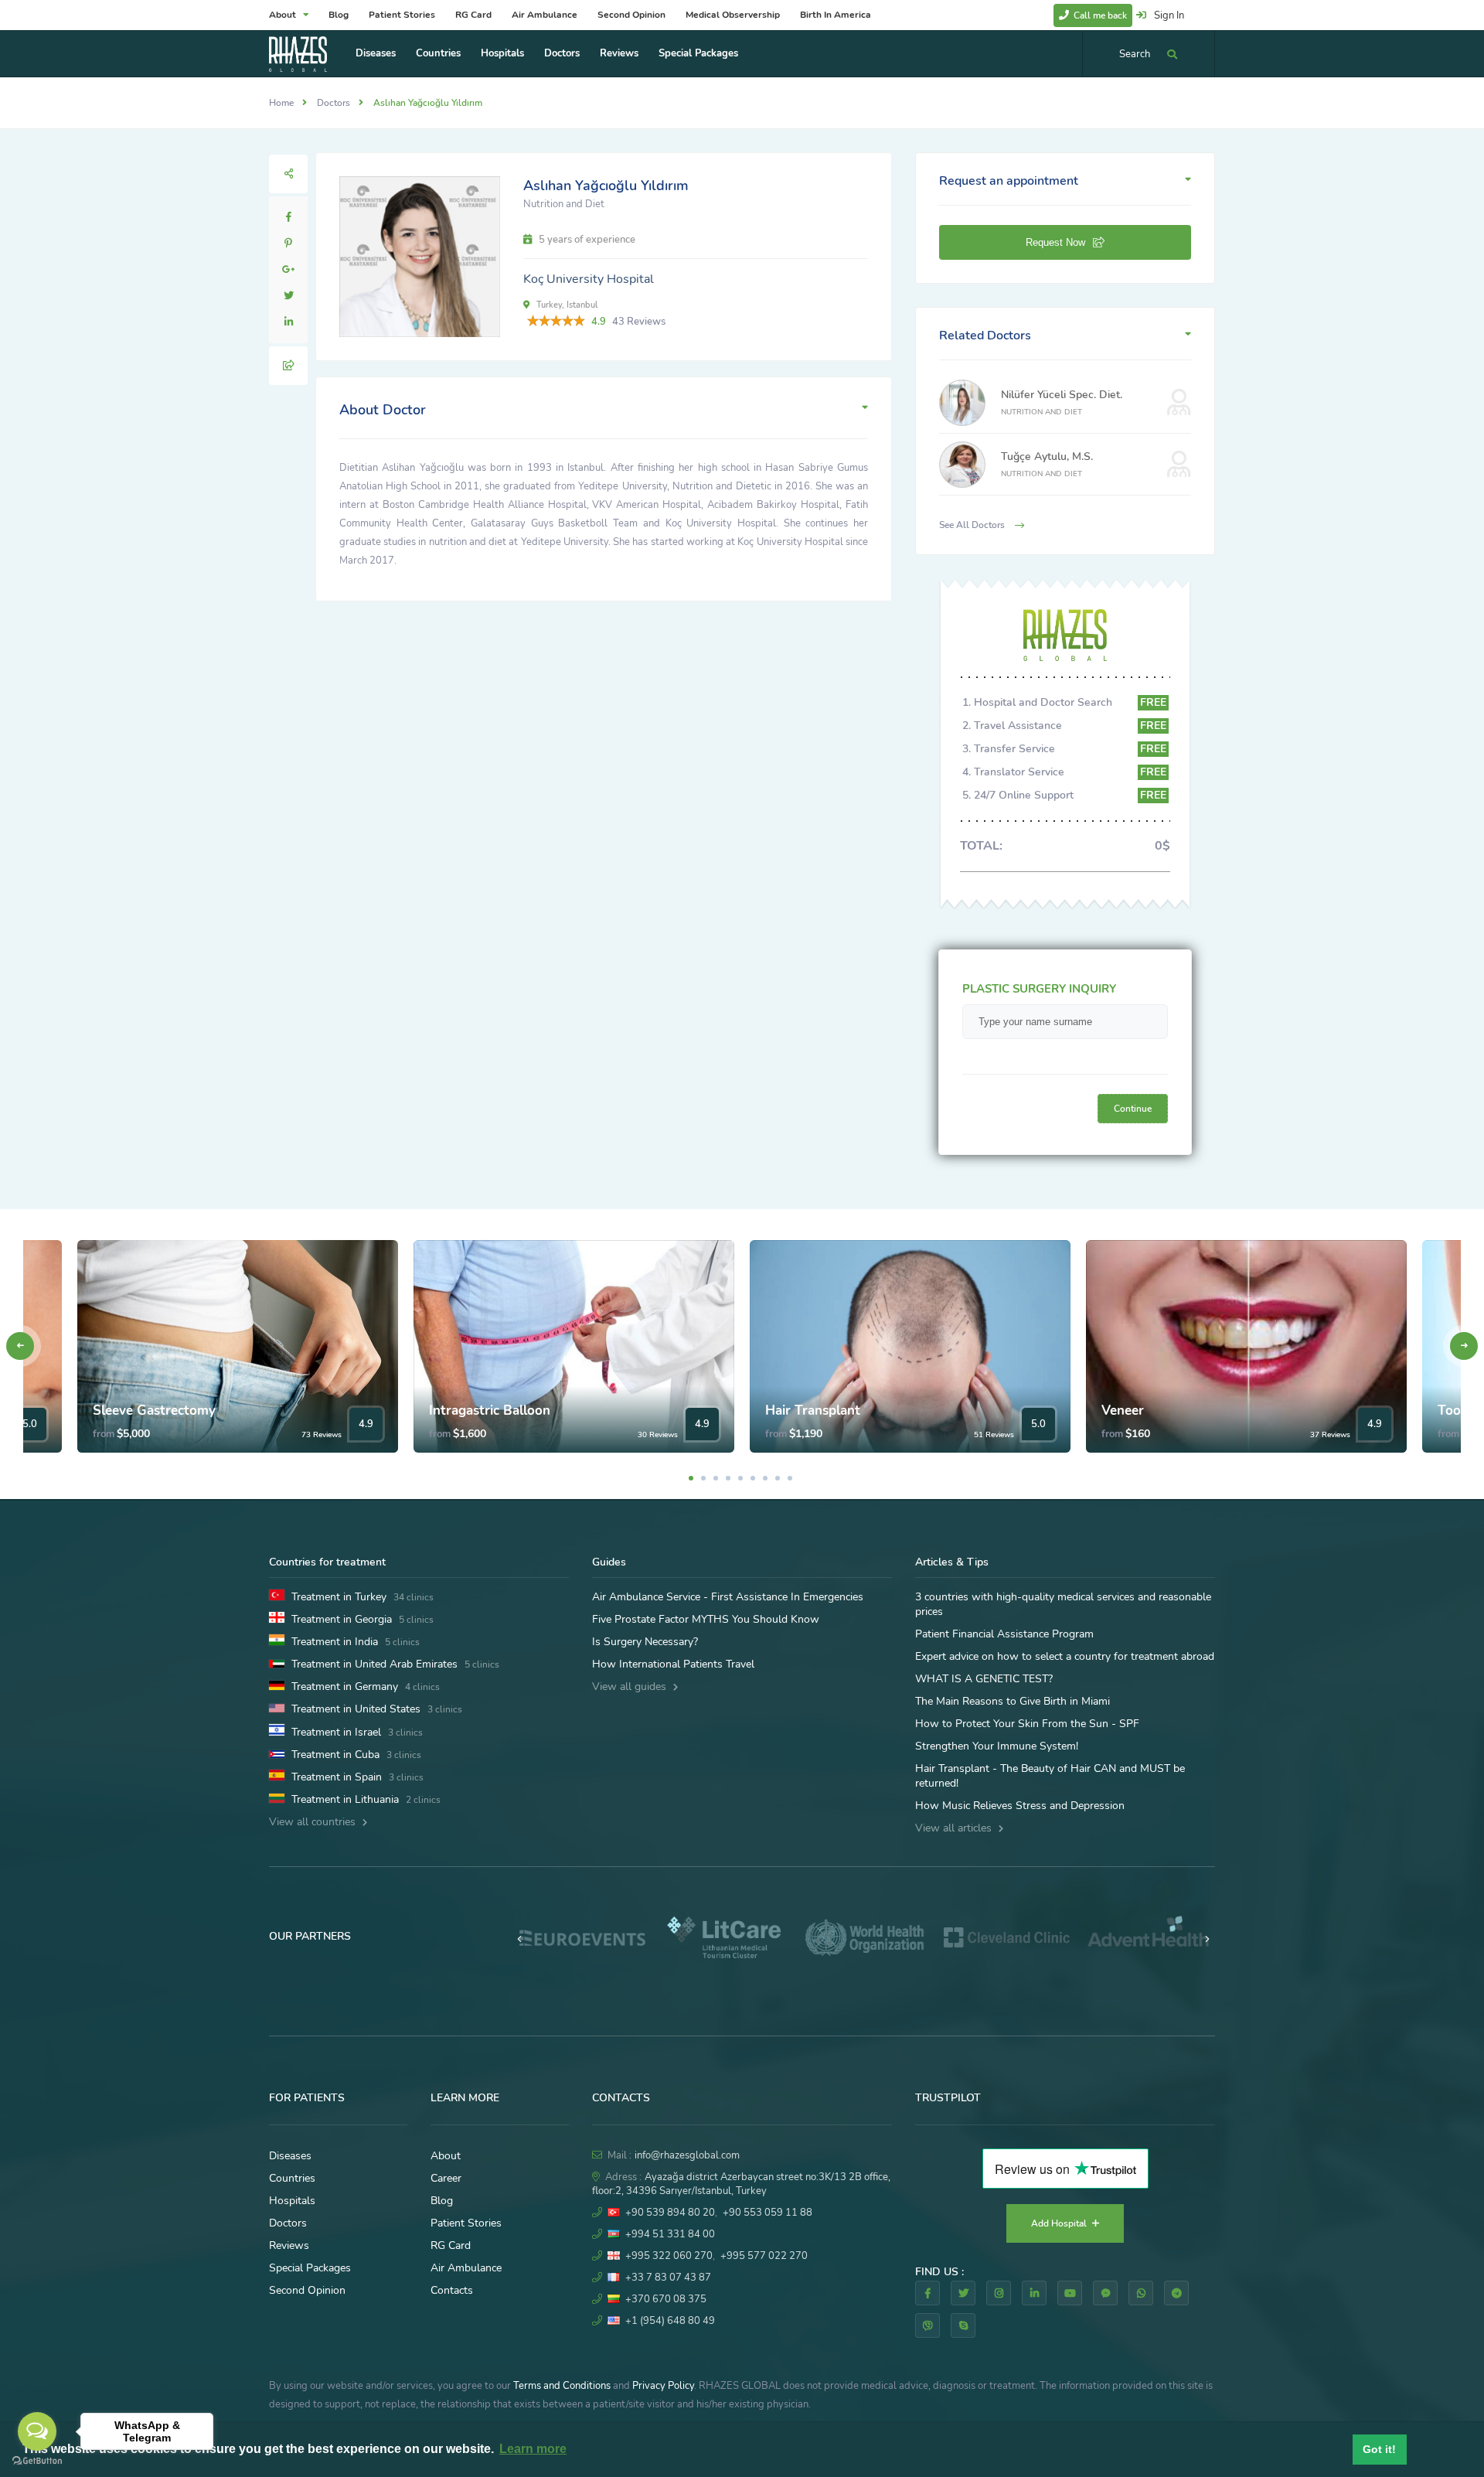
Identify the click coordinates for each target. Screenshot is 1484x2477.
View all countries (314, 1822)
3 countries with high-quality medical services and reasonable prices (1063, 1604)
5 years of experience (586, 240)
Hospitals (502, 53)
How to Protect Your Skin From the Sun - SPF (1027, 1724)
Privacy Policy (663, 2386)
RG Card (473, 15)
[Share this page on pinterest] (288, 244)
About (284, 15)
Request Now (1055, 242)
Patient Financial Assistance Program (1004, 1634)
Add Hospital (1060, 2223)
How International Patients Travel (673, 1664)
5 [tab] (740, 1478)
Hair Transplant (813, 1411)
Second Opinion (631, 15)
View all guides (631, 1687)
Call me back (1099, 15)
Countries (438, 53)
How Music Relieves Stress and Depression (1020, 1806)
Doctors (562, 53)
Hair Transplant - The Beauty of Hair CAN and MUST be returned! (1050, 1776)
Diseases (376, 53)
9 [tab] (790, 1478)
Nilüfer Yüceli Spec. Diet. (1062, 395)
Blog (339, 15)
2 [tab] (703, 1478)
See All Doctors (973, 525)
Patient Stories (402, 15)
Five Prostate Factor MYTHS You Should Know (706, 1619)
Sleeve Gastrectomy (154, 1411)
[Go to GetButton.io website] (37, 2461)
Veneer (1123, 1411)
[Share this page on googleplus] (288, 270)
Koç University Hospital (589, 279)
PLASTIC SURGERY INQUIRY (1039, 989)
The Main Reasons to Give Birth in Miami (1013, 1701)
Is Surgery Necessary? (645, 1642)
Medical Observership (733, 15)
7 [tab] (765, 1478)
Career (446, 2178)
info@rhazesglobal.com (687, 2155)
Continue (1133, 1109)
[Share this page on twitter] (288, 296)
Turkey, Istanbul (566, 305)
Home (281, 103)
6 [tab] (753, 1478)
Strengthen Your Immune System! (997, 1746)
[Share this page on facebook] (288, 217)
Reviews (619, 53)
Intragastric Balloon (490, 1411)
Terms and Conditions (562, 2386)
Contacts (452, 2290)
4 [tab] (728, 1478)
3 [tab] (716, 1478)
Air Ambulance (545, 15)
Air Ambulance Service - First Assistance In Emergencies (728, 1597)
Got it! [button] (1379, 2449)
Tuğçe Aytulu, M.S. (1047, 457)
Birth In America (836, 15)
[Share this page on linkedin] (288, 322)
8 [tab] (778, 1478)
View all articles (955, 1828)
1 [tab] (691, 1478)
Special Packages (698, 53)
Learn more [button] (533, 2449)
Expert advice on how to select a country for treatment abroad (1065, 1656)
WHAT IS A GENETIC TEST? (984, 1679)
